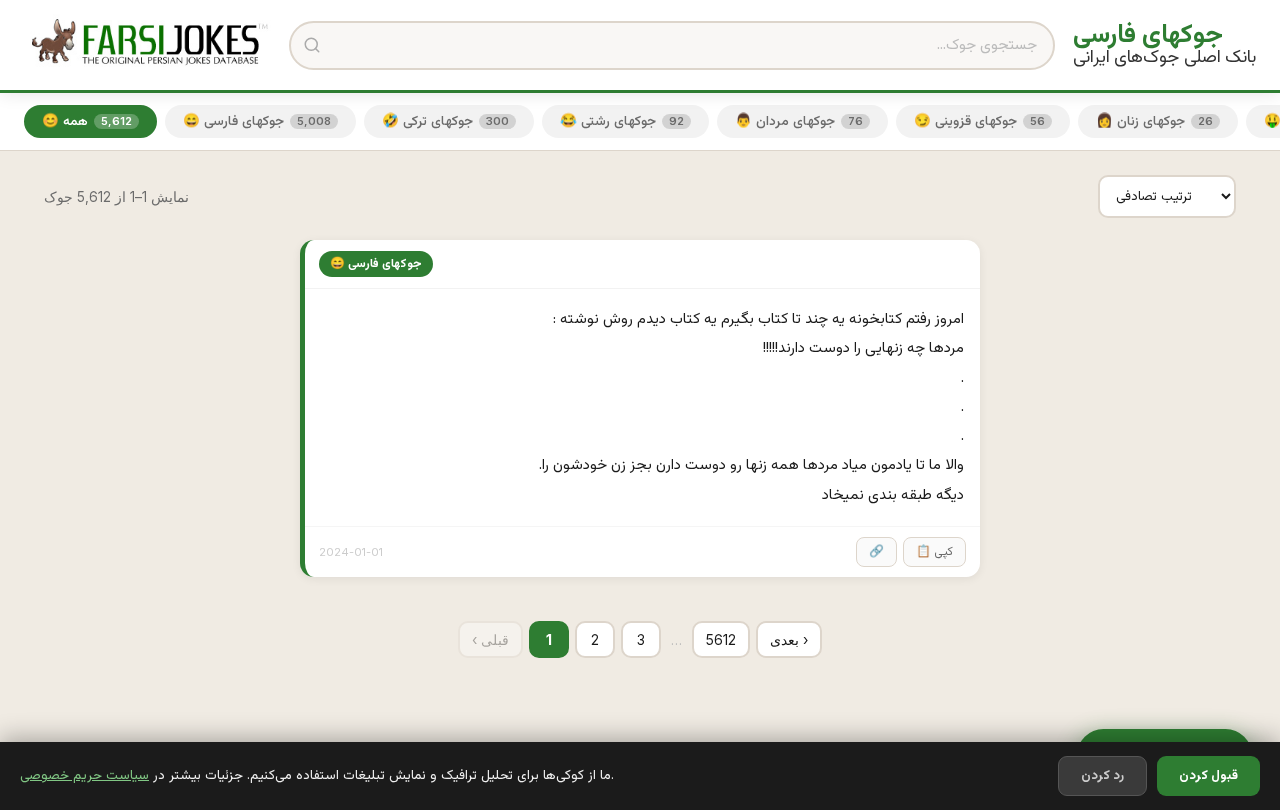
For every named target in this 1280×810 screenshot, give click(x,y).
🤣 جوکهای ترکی (445, 121)
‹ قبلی (490, 639)
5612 (721, 639)
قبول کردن (1208, 776)
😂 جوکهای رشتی (622, 121)
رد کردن (1102, 776)
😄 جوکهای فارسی (257, 121)
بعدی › (789, 639)
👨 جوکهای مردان (799, 121)
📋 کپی (934, 552)
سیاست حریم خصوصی (84, 775)
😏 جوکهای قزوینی (979, 121)
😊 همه (87, 121)
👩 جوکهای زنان (1154, 121)
